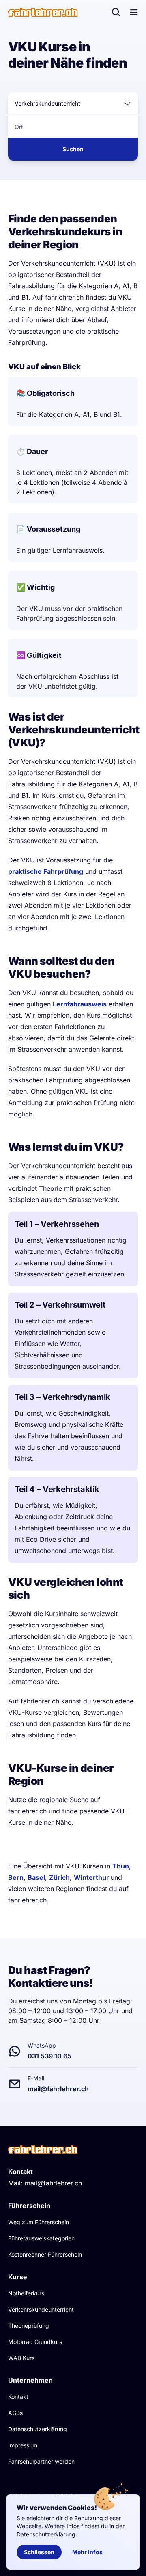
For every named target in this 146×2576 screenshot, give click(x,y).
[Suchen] (116, 12)
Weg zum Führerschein (39, 2222)
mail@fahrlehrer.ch (53, 2183)
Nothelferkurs (26, 2293)
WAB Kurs (21, 2358)
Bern (16, 1877)
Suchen (73, 149)
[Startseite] (43, 12)
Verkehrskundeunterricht (41, 2309)
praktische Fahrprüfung (46, 871)
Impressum (23, 2445)
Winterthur (92, 1877)
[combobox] (73, 104)
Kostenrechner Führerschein (45, 2254)
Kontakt (18, 2397)
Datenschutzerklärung (38, 2429)
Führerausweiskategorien (41, 2238)
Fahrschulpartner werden (41, 2461)
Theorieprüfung (29, 2326)
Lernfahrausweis (80, 1004)
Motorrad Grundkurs (35, 2342)
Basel (36, 1877)
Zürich (59, 1877)
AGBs (15, 2413)
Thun (121, 1866)
